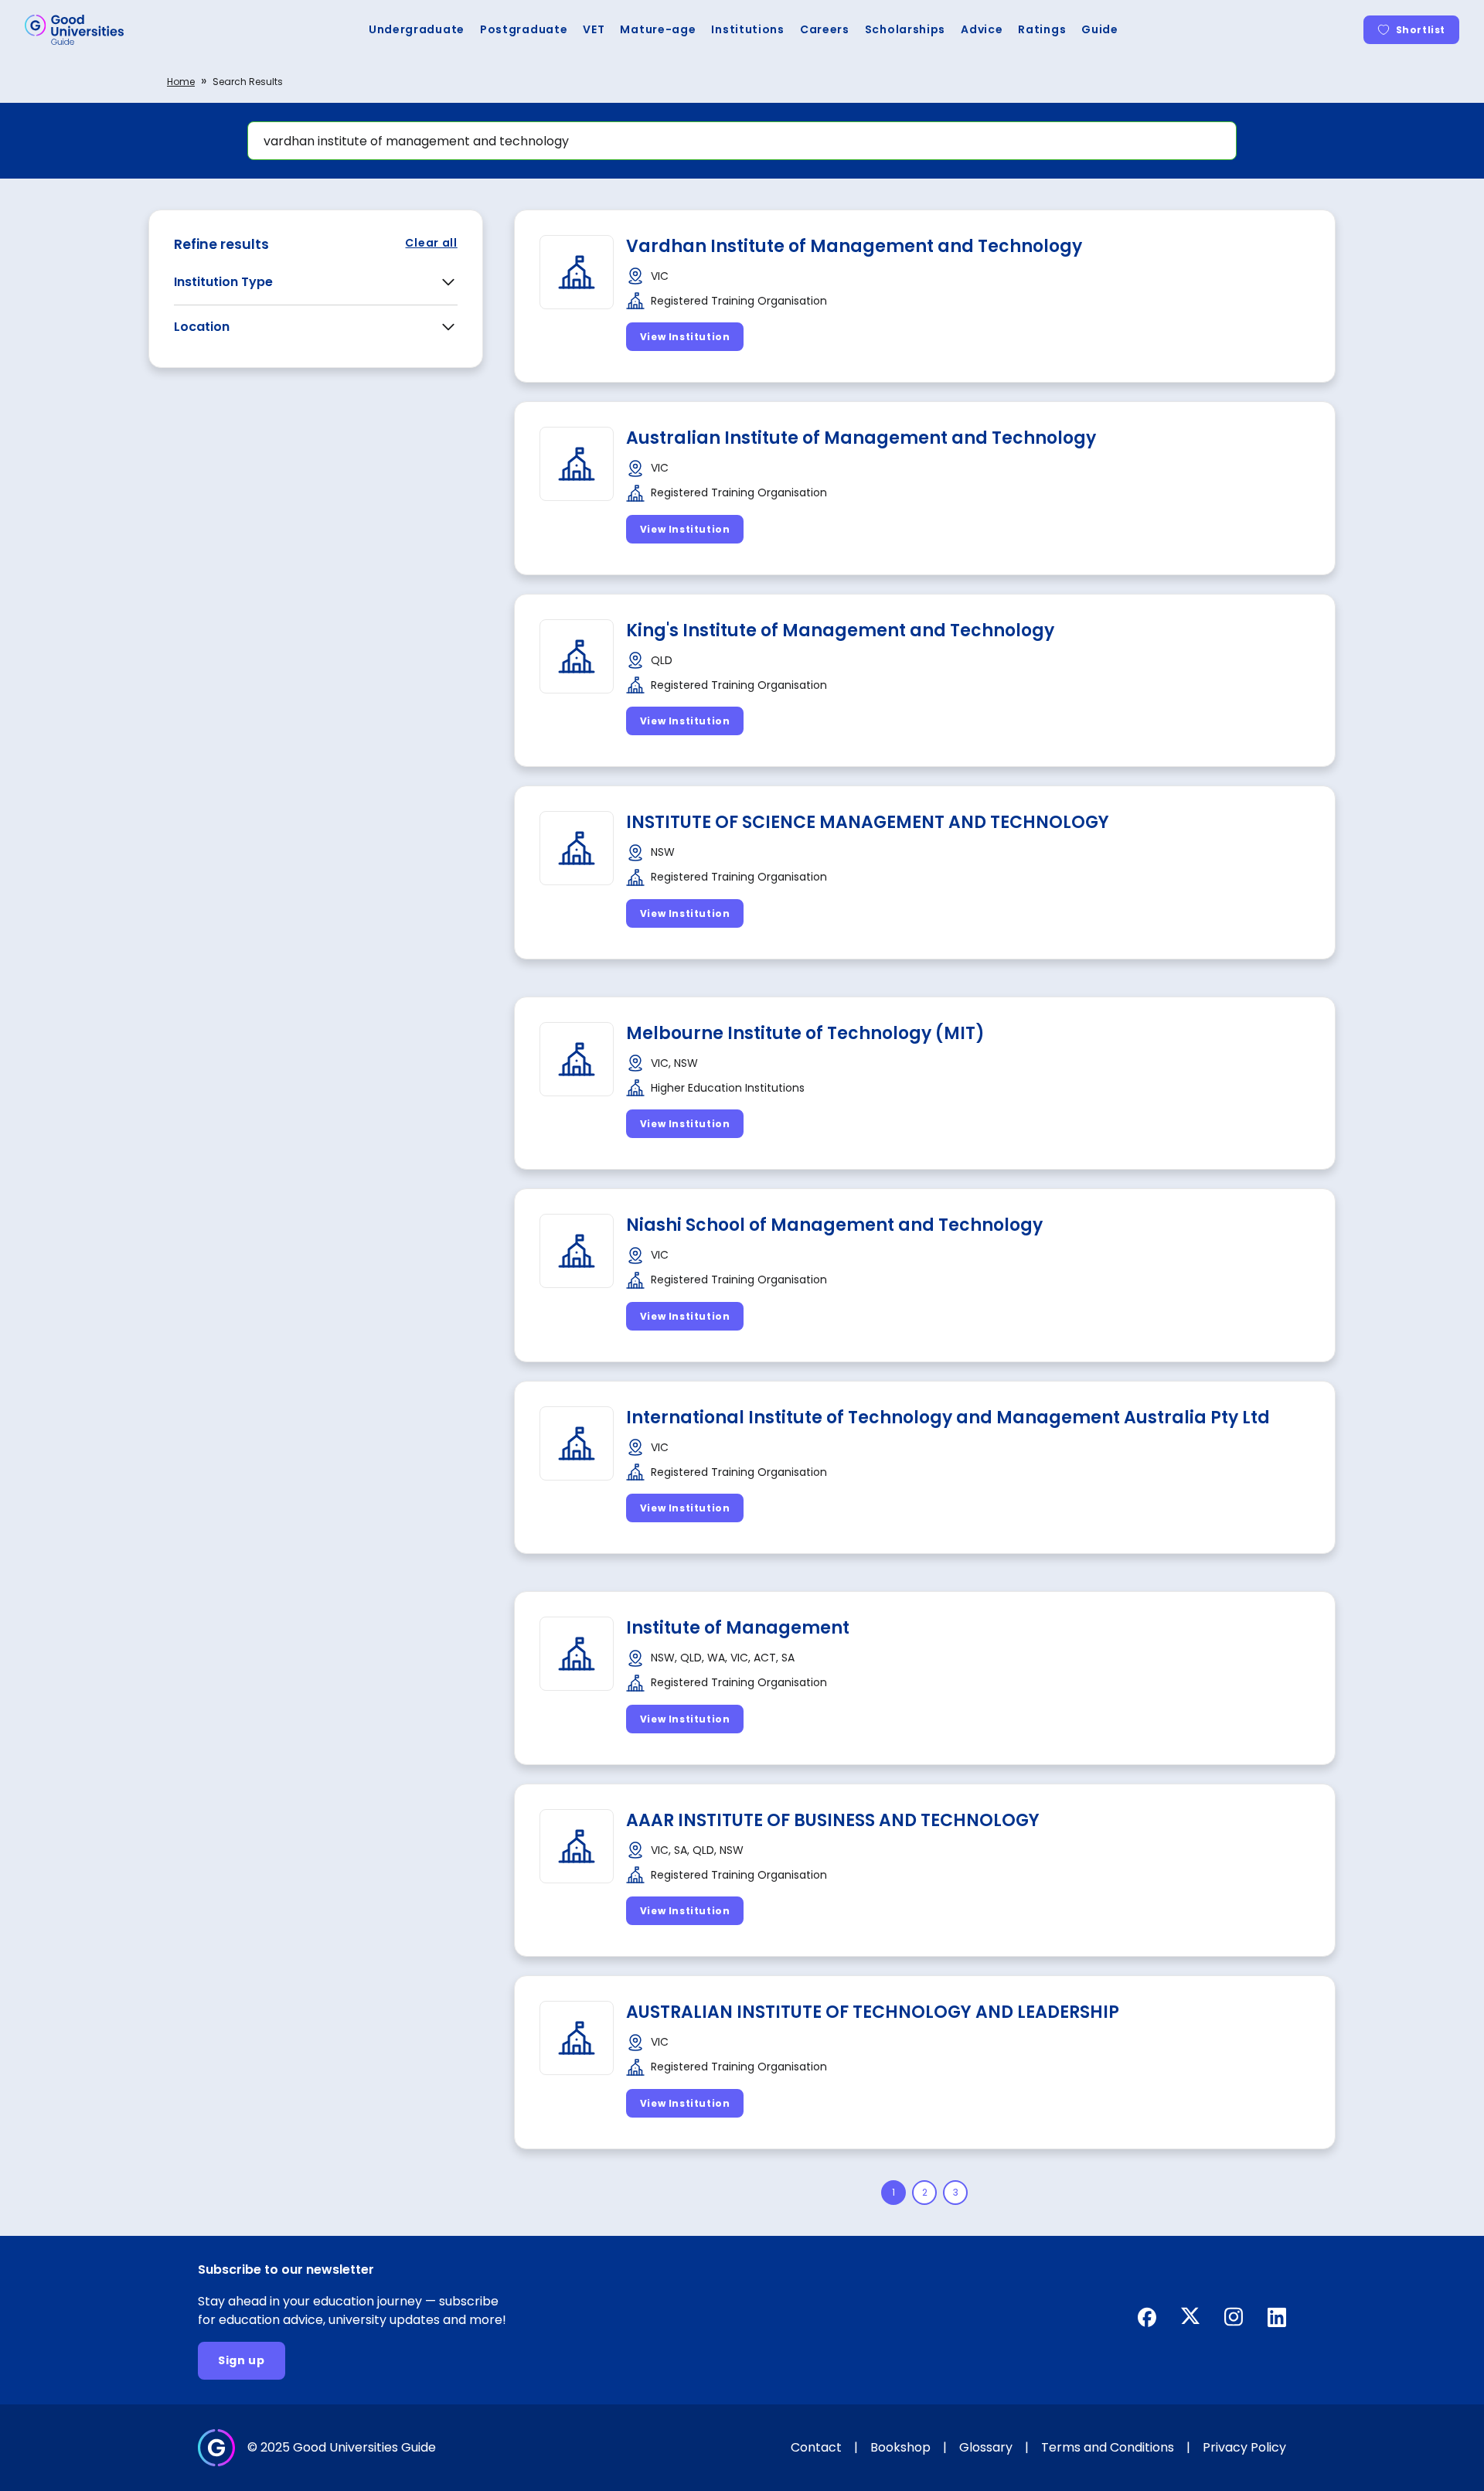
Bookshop (900, 2447)
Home (181, 82)
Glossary (986, 2447)
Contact (816, 2447)
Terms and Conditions (1108, 2447)
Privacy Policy (1244, 2447)
